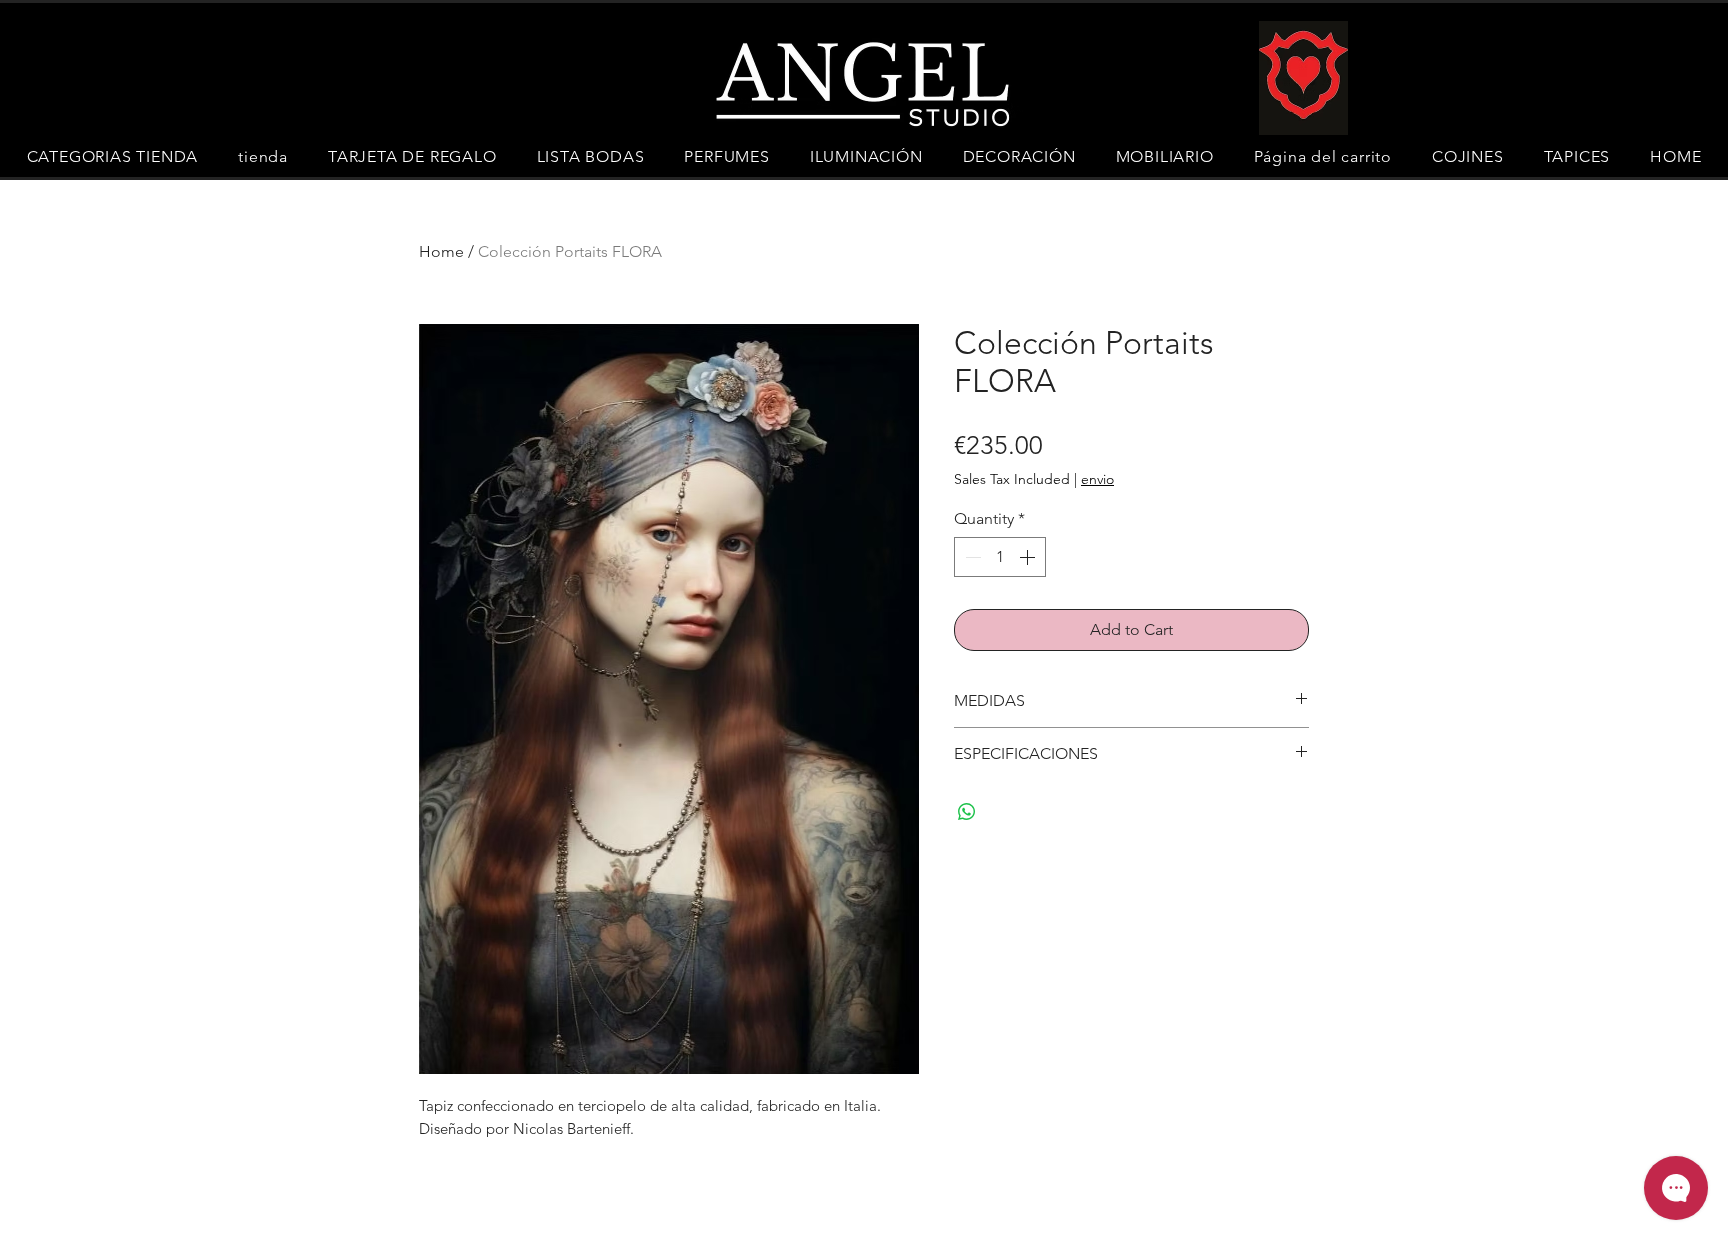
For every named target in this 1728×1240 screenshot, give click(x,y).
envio (1097, 479)
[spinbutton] (1000, 557)
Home (441, 251)
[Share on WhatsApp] (967, 812)
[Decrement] (971, 557)
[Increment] (1029, 557)
